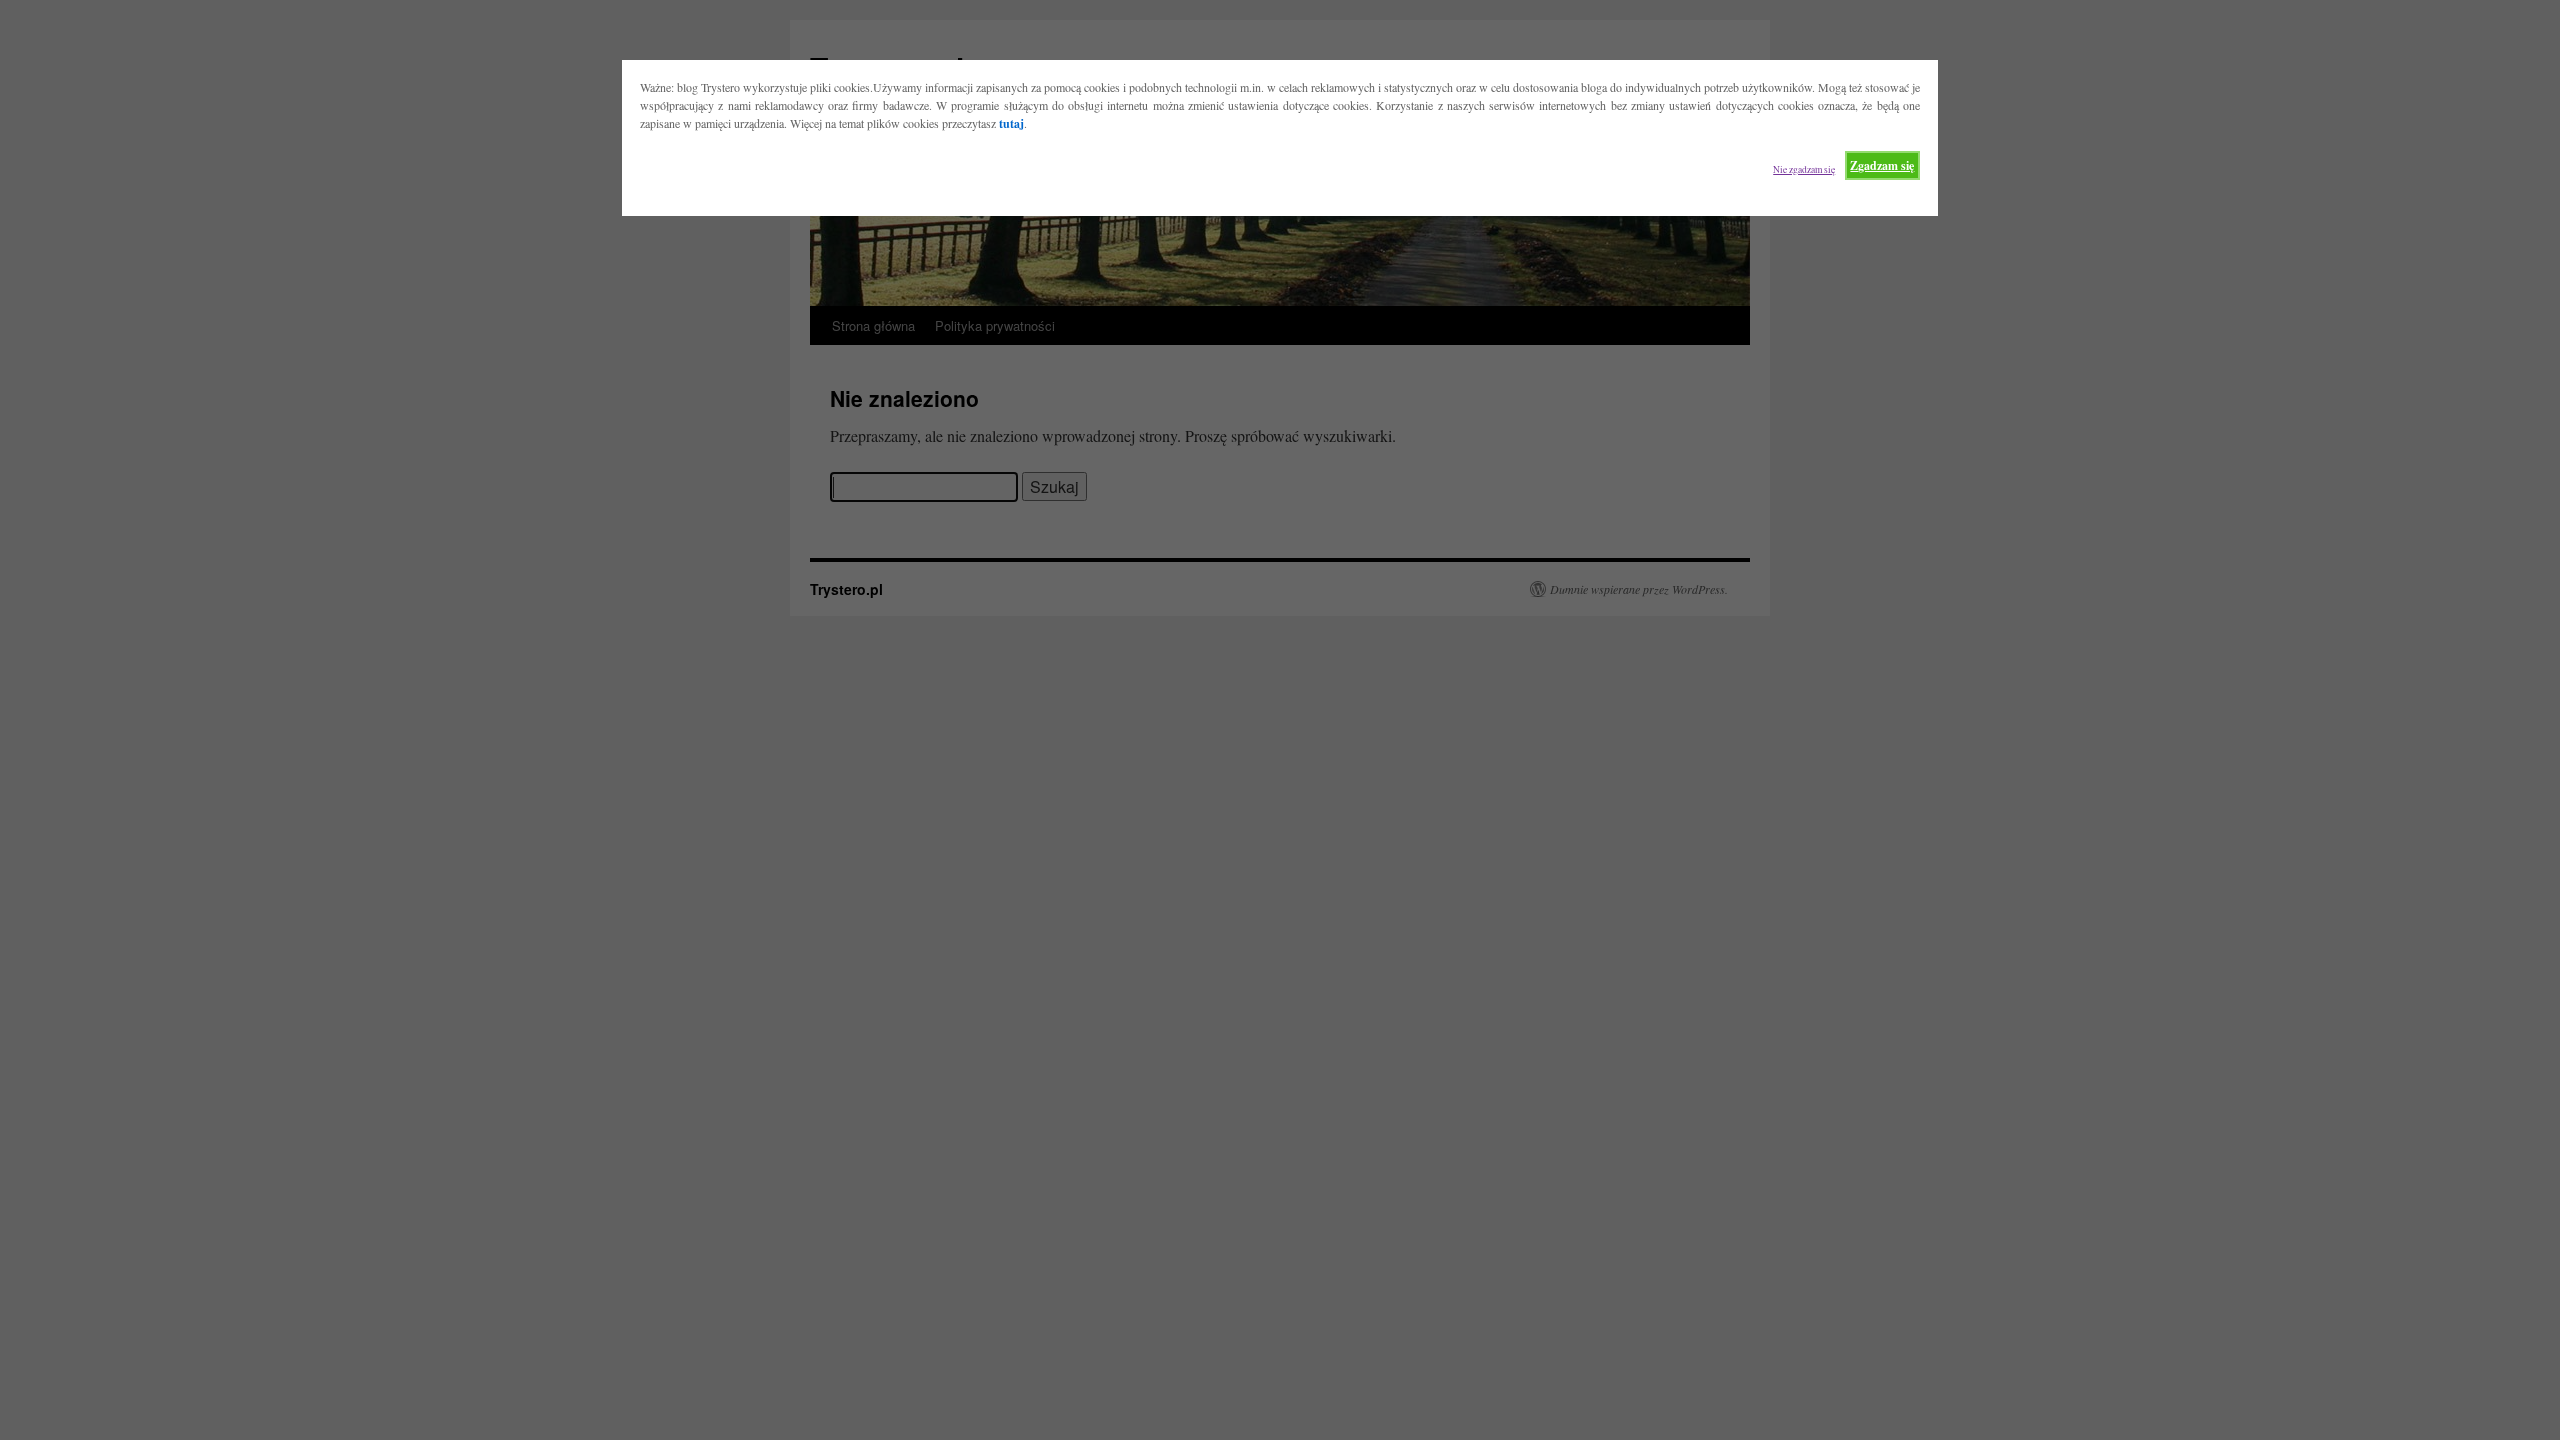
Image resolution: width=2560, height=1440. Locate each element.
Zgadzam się (1882, 165)
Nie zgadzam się (1804, 169)
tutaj (1011, 123)
